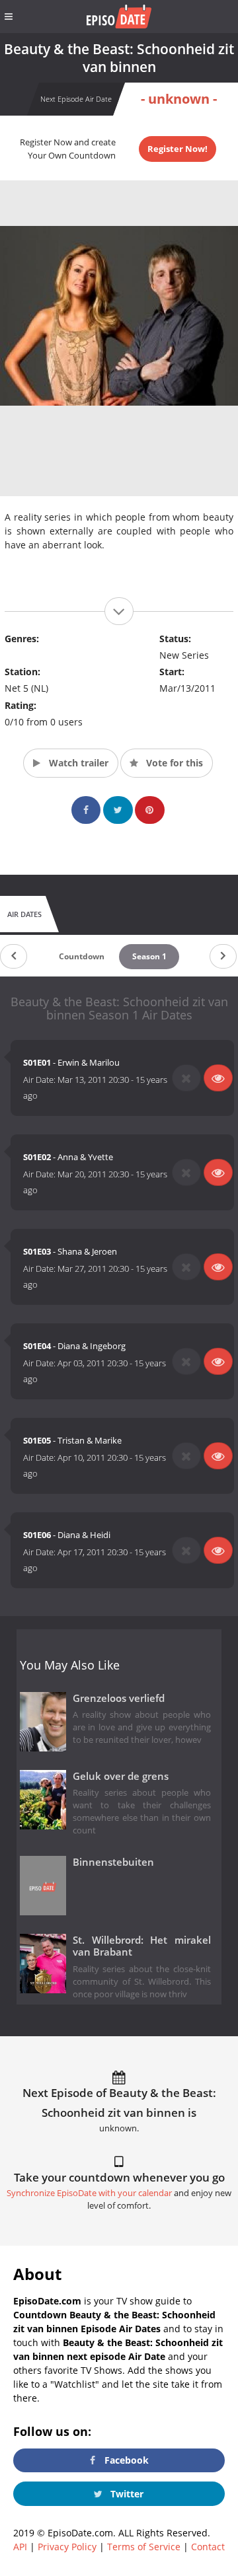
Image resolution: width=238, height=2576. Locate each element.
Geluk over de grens (121, 1776)
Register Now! (178, 149)
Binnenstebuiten (113, 1862)
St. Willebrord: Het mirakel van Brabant (142, 1946)
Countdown (82, 956)
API (20, 2547)
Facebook (125, 2460)
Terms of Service (144, 2547)
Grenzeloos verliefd (119, 1698)
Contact (208, 2547)
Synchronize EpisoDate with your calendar (89, 2193)
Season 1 (149, 956)
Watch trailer (77, 763)
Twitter (126, 2494)
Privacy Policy (67, 2547)
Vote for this (173, 763)
